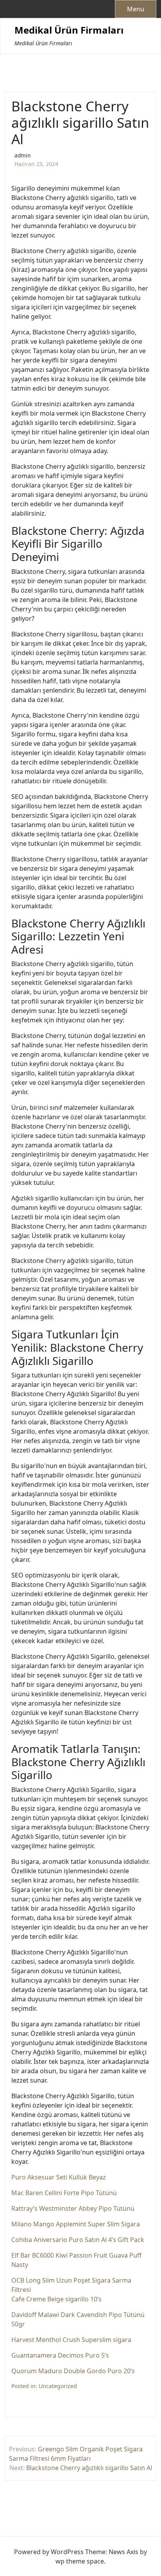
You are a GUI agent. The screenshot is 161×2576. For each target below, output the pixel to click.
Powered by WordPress (49, 2552)
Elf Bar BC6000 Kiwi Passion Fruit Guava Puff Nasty (76, 2260)
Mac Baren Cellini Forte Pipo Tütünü (64, 2193)
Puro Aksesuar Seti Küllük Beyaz (59, 2177)
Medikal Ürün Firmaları (69, 30)
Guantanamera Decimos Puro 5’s (60, 2355)
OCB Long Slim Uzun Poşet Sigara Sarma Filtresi (71, 2285)
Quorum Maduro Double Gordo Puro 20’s (73, 2371)
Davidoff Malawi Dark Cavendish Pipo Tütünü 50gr (78, 2319)
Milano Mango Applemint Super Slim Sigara (76, 2224)
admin (22, 155)
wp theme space (80, 2561)
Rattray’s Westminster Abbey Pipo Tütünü (73, 2208)
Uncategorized (58, 2386)
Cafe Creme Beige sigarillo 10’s (56, 2299)
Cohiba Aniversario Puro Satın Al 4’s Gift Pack (78, 2240)
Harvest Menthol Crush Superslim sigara (71, 2340)
